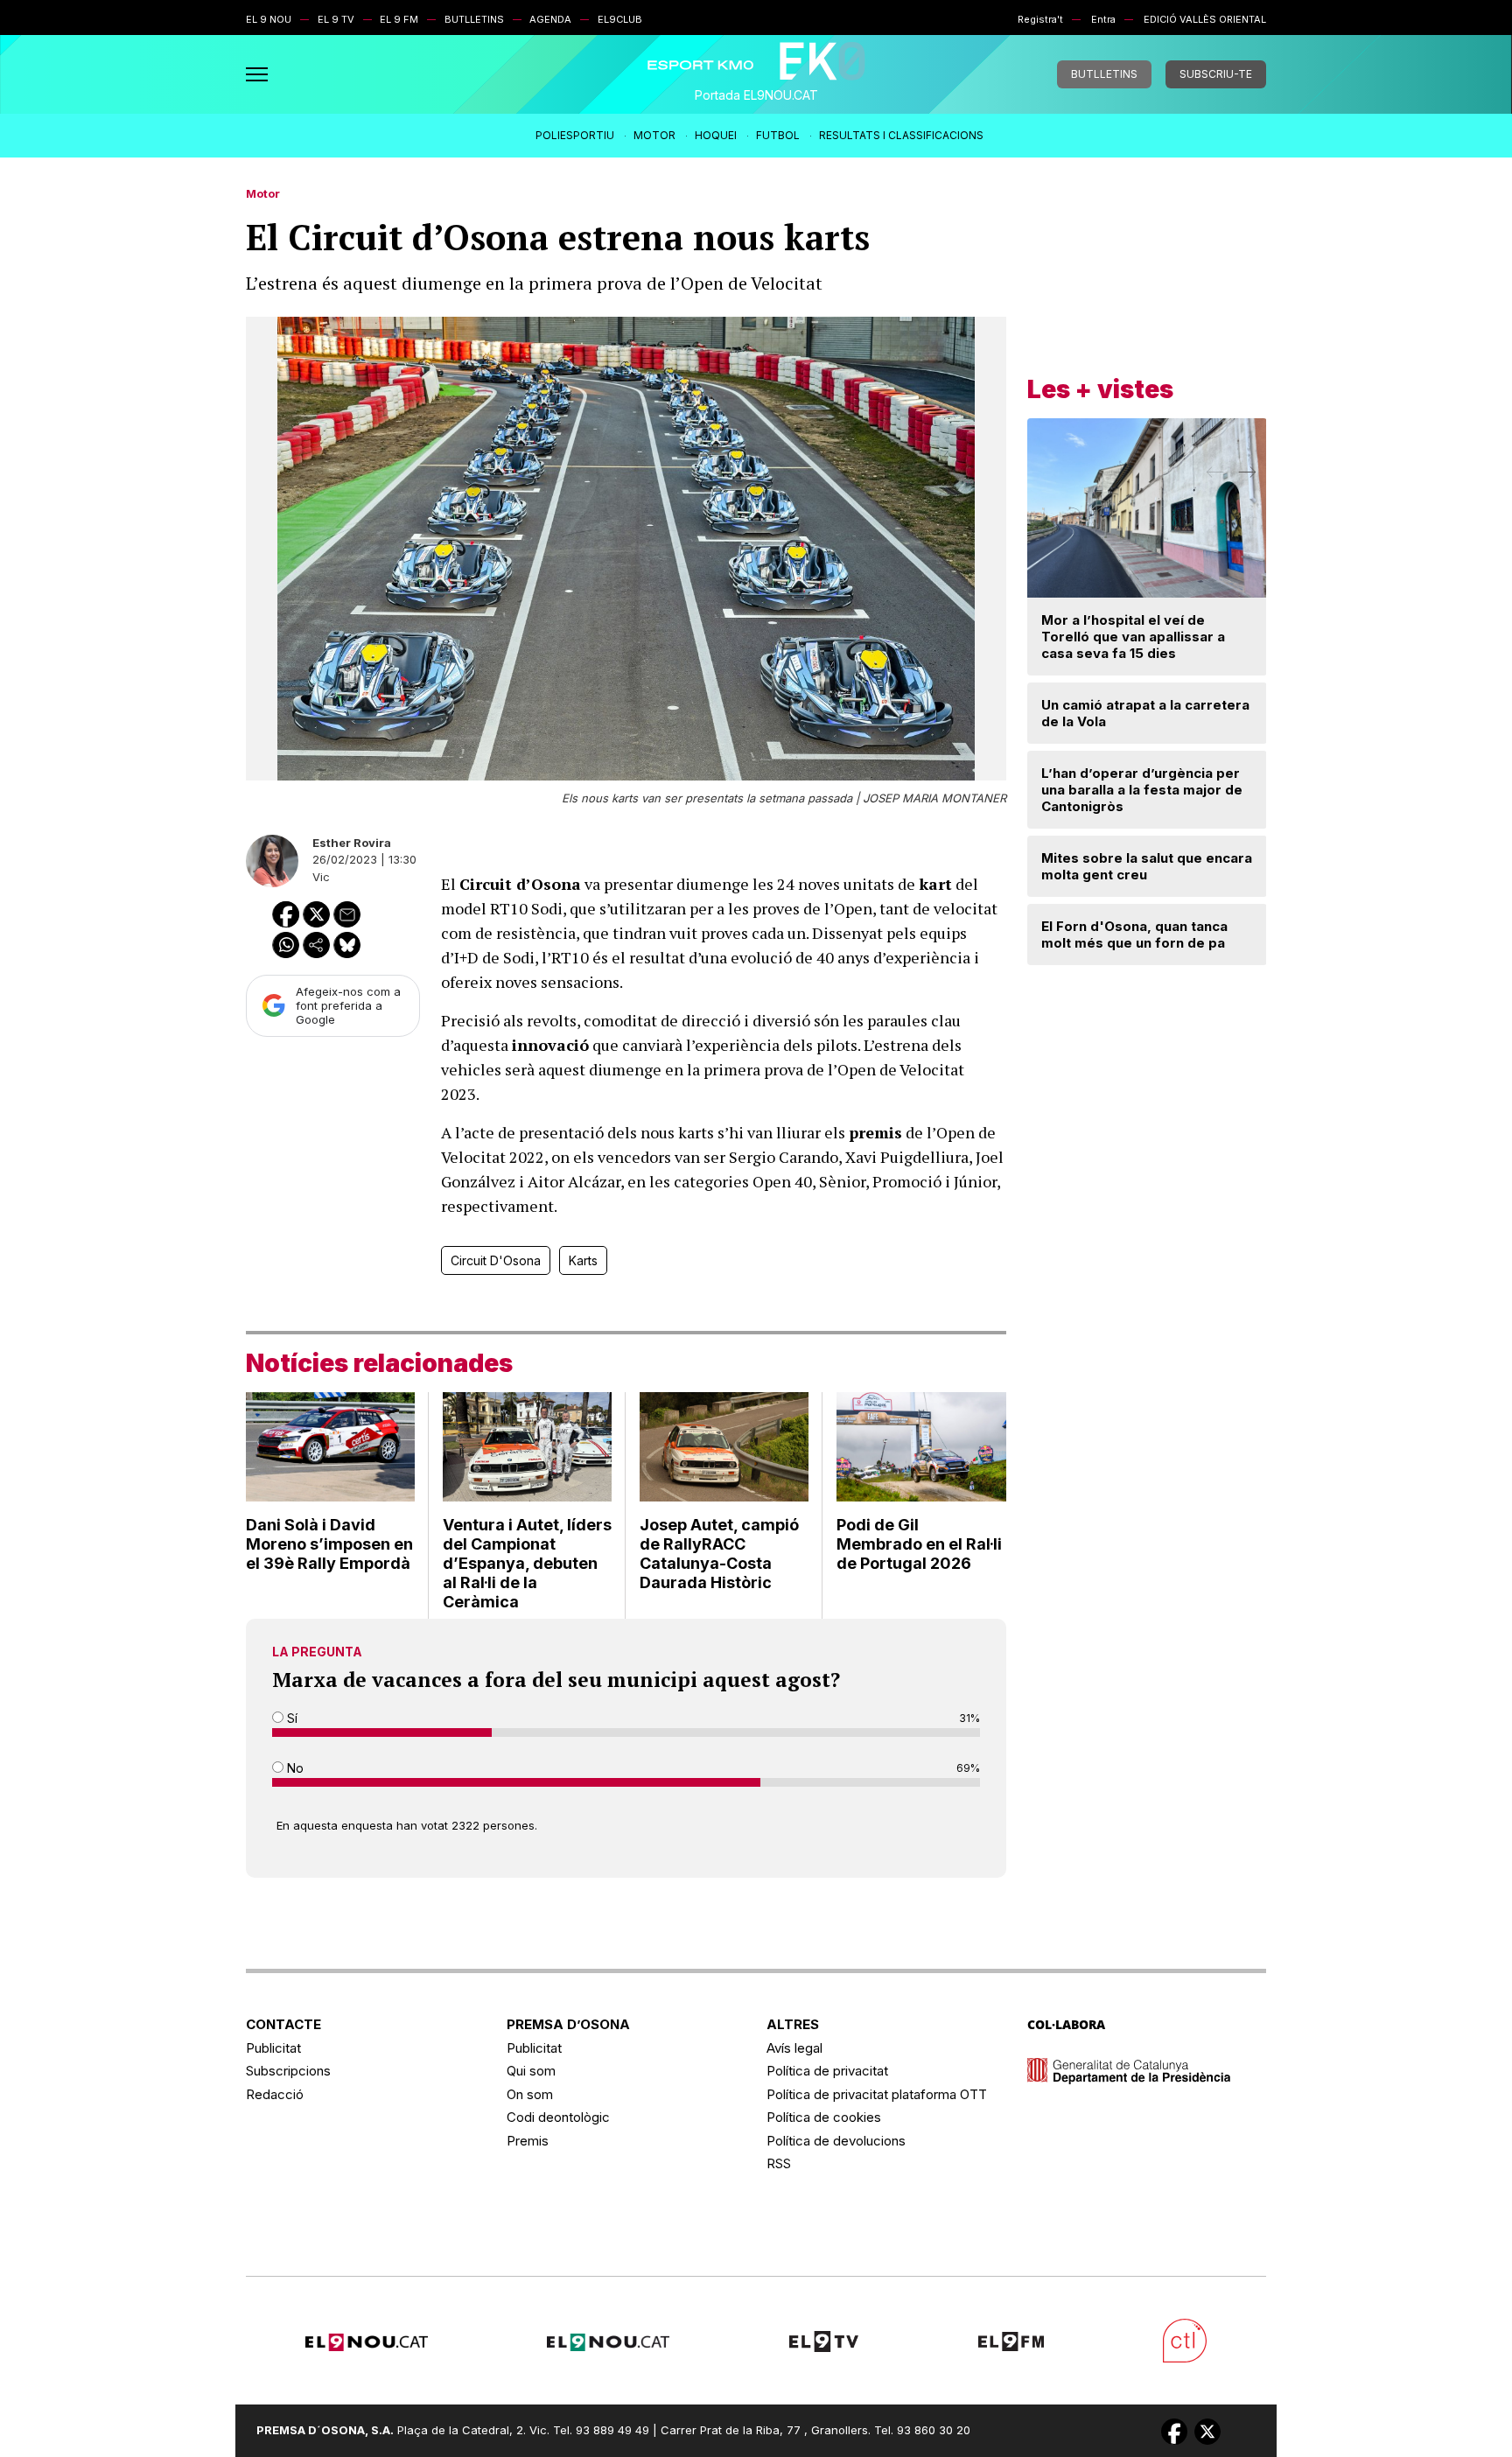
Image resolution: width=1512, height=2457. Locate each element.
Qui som (531, 2071)
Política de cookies (824, 2117)
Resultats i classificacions (901, 135)
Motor (654, 135)
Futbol (778, 135)
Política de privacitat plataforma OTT (877, 2094)
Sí (290, 1718)
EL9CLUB (620, 19)
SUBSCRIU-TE (1216, 74)
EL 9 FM (399, 19)
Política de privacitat (827, 2071)
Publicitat (273, 2048)
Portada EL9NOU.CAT (756, 95)
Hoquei (716, 135)
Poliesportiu (575, 135)
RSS (779, 2163)
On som (530, 2094)
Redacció (275, 2094)
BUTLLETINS (474, 19)
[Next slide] (1246, 478)
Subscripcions (288, 2071)
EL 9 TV (336, 19)
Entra (1103, 19)
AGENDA (550, 19)
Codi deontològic (558, 2117)
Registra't (1040, 19)
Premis (528, 2141)
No (294, 1768)
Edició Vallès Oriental (1205, 19)
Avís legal (794, 2048)
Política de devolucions (836, 2141)
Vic (321, 877)
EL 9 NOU (269, 19)
